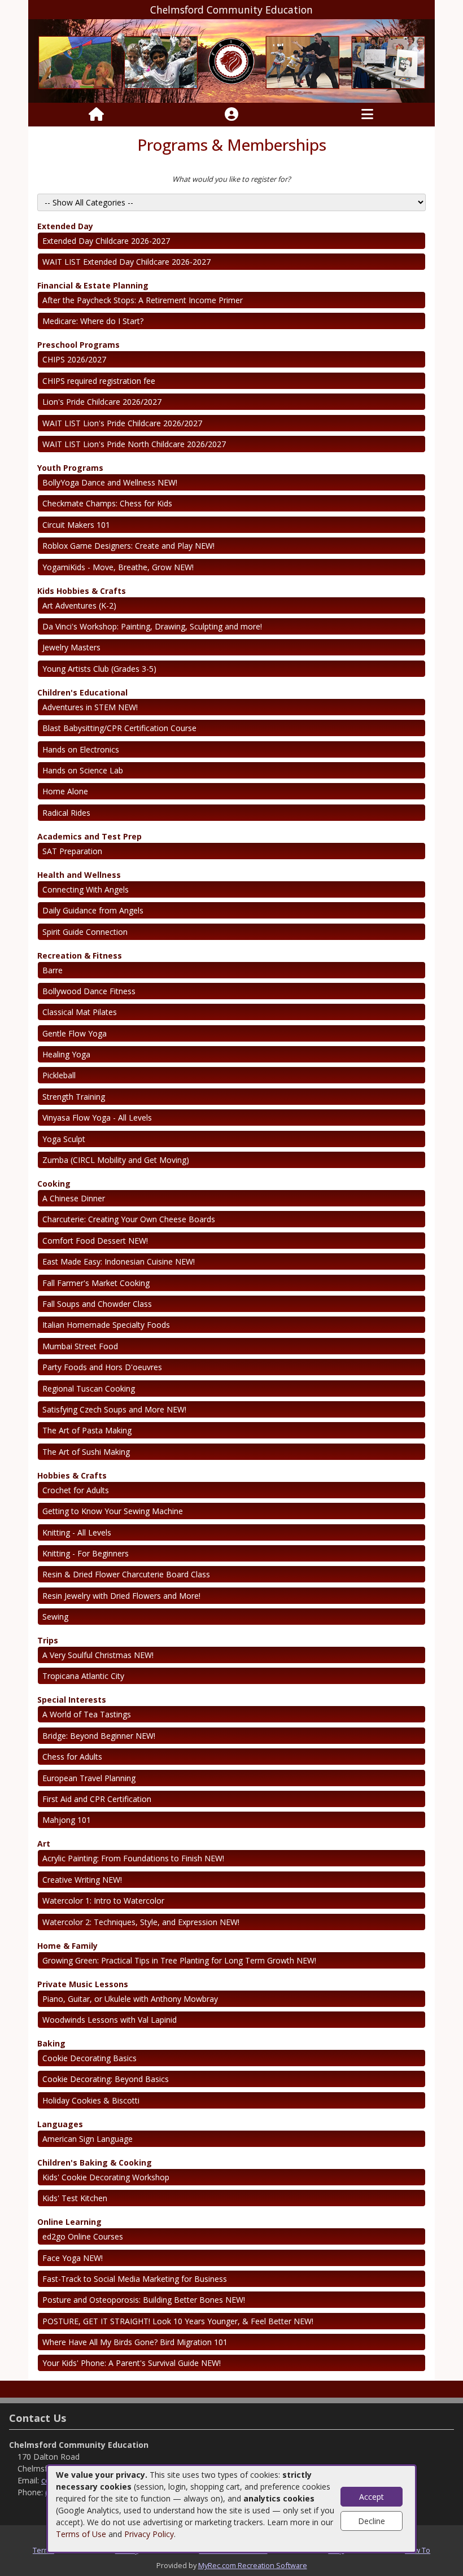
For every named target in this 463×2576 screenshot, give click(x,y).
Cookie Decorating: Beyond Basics (106, 2079)
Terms (43, 2550)
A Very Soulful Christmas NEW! (98, 1655)
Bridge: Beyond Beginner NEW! (99, 1736)
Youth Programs (70, 468)
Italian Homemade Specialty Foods (106, 1325)
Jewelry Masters (71, 647)
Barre (53, 970)
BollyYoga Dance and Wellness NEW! (110, 482)
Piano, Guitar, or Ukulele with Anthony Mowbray (130, 1999)
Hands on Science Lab (83, 770)
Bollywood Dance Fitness (89, 991)
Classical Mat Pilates (80, 1012)
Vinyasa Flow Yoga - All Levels (97, 1118)
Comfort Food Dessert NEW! (95, 1241)
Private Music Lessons (83, 1984)
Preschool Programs (78, 345)
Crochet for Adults (76, 1490)
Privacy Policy (149, 2534)
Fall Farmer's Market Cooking (96, 1283)
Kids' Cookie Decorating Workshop (106, 2177)
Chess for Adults (72, 1757)
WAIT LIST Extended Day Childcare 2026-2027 (126, 262)
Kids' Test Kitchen (75, 2198)
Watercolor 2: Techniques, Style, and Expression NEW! (141, 1922)
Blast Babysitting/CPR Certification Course (119, 728)
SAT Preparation (72, 851)
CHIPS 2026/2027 (74, 359)
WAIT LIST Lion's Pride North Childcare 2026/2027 (134, 444)
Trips (48, 1640)
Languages (60, 2124)
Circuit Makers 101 (76, 525)
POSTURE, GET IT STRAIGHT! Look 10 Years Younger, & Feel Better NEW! (178, 2321)
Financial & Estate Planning (93, 285)
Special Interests (72, 1700)
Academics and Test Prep (89, 836)
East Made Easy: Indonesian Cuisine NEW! (119, 1261)
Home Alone (65, 791)
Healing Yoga (66, 1054)
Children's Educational (82, 692)
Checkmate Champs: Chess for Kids (107, 503)
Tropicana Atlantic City (83, 1676)
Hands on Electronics (81, 749)
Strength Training (74, 1097)
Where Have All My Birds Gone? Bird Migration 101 (135, 2342)
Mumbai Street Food (80, 1346)
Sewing (55, 1617)
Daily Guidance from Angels (93, 910)
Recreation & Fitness (80, 955)
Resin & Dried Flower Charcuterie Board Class (126, 1574)
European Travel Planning (89, 1778)
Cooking (54, 1184)
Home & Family (67, 1946)
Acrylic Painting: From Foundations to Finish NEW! (133, 1858)
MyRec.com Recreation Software (253, 2565)
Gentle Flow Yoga (75, 1033)
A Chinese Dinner (74, 1198)
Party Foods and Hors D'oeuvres (102, 1367)
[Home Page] (96, 115)
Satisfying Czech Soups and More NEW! (114, 1409)
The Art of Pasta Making (87, 1430)
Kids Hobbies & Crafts (82, 591)
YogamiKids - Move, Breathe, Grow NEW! (118, 567)
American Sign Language (88, 2139)
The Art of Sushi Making (86, 1452)
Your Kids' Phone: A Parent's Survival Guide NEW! (132, 2363)
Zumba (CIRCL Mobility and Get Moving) (116, 1160)
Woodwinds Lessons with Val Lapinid (110, 2020)
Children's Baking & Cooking (95, 2162)
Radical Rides (66, 813)
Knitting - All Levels (77, 1532)
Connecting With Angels (86, 889)
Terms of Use (81, 2534)
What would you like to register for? (231, 179)
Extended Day (65, 226)
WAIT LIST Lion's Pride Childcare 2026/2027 (122, 423)
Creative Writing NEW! (82, 1880)
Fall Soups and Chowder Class (97, 1304)
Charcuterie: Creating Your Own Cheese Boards (129, 1219)
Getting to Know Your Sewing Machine (113, 1511)
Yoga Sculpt (64, 1139)
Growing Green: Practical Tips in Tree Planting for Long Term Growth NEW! (179, 1960)
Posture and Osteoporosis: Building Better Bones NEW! (144, 2300)
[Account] (231, 115)
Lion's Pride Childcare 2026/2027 (102, 402)
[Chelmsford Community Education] (231, 60)
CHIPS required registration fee (99, 381)
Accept (372, 2497)
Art (44, 1844)
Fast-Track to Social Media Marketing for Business (135, 2279)
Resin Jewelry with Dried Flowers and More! (121, 1596)
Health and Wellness (79, 875)
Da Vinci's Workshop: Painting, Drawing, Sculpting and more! (152, 626)
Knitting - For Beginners (86, 1553)
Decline (372, 2521)
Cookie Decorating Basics (89, 2058)
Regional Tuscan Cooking (89, 1388)
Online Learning (69, 2222)
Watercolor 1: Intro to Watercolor (103, 1901)
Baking (51, 2043)
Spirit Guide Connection (85, 932)
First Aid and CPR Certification (97, 1799)
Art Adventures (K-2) (79, 605)
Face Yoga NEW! (73, 2258)
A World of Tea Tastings (87, 1714)
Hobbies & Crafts (72, 1475)
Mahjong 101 (67, 1820)
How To (418, 2550)
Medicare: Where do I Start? (93, 321)
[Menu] (367, 115)
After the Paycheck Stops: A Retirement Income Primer (143, 300)
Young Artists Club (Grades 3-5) (99, 669)
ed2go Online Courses (83, 2236)
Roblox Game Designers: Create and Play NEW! (128, 546)
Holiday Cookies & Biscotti (91, 2100)
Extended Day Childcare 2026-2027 (106, 241)
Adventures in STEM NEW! (90, 707)
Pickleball (59, 1075)
